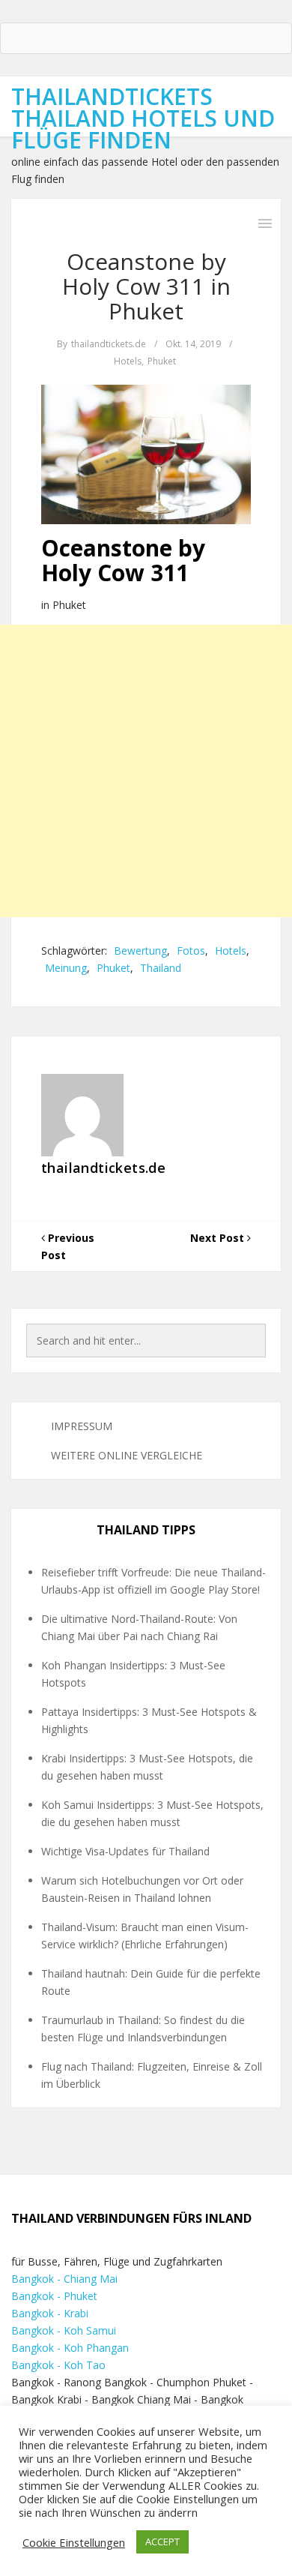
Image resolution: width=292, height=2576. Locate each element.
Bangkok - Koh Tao (58, 2365)
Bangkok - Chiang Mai (64, 2279)
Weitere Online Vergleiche (127, 1455)
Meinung (66, 968)
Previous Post (68, 1246)
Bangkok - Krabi (50, 2313)
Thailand (161, 968)
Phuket (162, 361)
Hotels (128, 361)
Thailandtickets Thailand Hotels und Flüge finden (143, 118)
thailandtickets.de (109, 344)
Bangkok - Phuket (54, 2296)
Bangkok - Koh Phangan (70, 2348)
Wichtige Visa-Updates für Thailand (125, 1851)
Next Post (219, 1238)
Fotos (191, 951)
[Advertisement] (146, 771)
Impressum (82, 1426)
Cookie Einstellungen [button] (74, 2542)
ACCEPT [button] (162, 2542)
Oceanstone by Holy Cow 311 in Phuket (146, 286)
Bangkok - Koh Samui (64, 2330)
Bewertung (140, 951)
